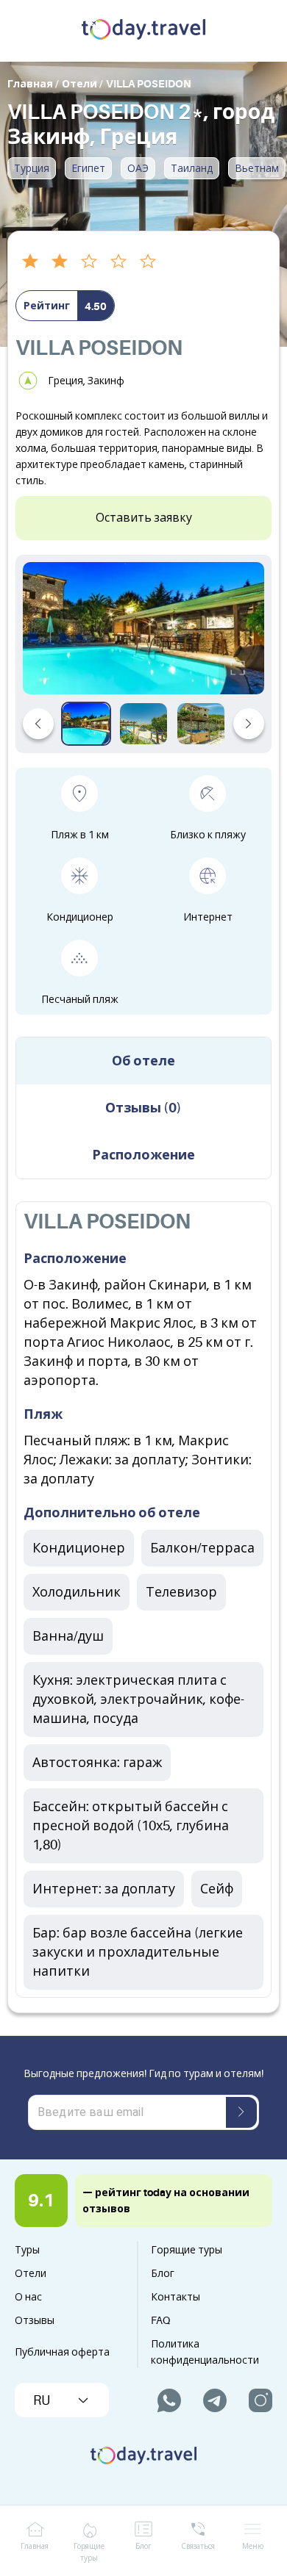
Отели (31, 2273)
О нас (28, 2297)
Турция (32, 168)
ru (42, 2400)
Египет (88, 168)
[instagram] (261, 2400)
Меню (253, 2546)
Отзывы (35, 2320)
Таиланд (192, 168)
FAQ (160, 2320)
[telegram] (215, 2400)
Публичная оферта (62, 2352)
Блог (163, 2273)
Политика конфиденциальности (205, 2352)
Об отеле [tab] (143, 1061)
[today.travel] (143, 31)
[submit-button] (241, 2112)
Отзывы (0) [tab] (143, 1108)
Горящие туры (187, 2250)
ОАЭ (138, 168)
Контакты (176, 2297)
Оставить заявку (144, 518)
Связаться (198, 2546)
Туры (27, 2250)
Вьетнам (257, 168)
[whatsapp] (169, 2400)
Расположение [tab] (143, 1155)
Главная (35, 2546)
